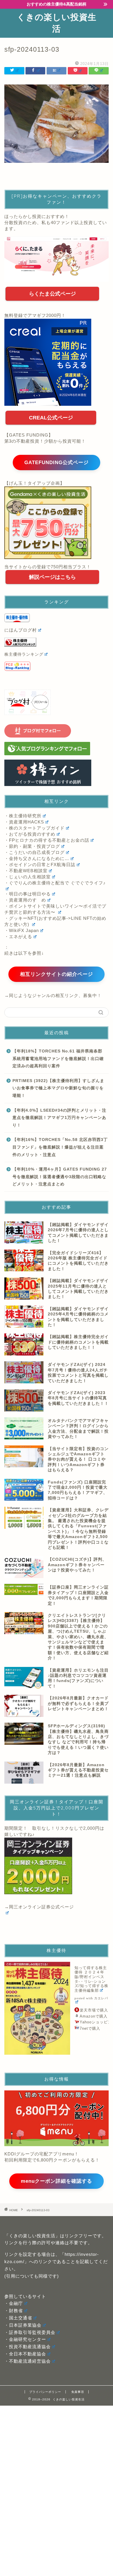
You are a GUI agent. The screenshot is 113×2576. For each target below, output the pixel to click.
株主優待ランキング (24, 654)
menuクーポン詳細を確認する (57, 2181)
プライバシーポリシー (45, 2392)
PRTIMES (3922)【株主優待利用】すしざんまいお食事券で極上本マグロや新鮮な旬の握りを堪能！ (58, 1088)
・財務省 (14, 2311)
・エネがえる (18, 937)
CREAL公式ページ (51, 418)
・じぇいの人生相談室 (28, 877)
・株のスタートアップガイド (34, 828)
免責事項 (78, 2392)
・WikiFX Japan (22, 930)
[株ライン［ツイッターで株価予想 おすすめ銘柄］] (57, 773)
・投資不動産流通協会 (28, 2347)
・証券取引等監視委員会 (30, 2332)
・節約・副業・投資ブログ (32, 846)
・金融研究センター (25, 2339)
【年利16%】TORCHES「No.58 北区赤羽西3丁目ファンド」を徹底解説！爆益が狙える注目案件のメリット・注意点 (60, 1147)
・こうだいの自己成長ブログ (34, 852)
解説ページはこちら (52, 577)
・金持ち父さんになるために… (37, 858)
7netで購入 (90, 2028)
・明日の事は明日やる (28, 894)
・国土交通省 (18, 2318)
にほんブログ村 (21, 630)
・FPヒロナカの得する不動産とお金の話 (47, 840)
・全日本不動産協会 (25, 2354)
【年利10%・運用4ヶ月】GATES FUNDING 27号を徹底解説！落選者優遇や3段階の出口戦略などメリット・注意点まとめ (60, 1177)
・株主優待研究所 (23, 816)
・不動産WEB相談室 (26, 871)
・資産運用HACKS (24, 822)
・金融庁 (14, 2303)
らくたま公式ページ (52, 294)
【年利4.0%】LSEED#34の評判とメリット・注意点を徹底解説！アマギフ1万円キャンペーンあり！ (59, 1118)
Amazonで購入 (94, 2016)
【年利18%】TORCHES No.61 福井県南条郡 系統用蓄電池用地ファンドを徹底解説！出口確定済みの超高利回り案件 (58, 1059)
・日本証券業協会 (23, 2325)
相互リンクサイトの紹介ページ (57, 974)
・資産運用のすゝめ (25, 900)
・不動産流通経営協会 (28, 2361)
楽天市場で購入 (94, 2010)
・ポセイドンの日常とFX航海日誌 (40, 865)
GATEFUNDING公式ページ (57, 463)
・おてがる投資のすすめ (30, 834)
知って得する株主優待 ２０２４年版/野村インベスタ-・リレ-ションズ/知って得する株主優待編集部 (91, 1979)
